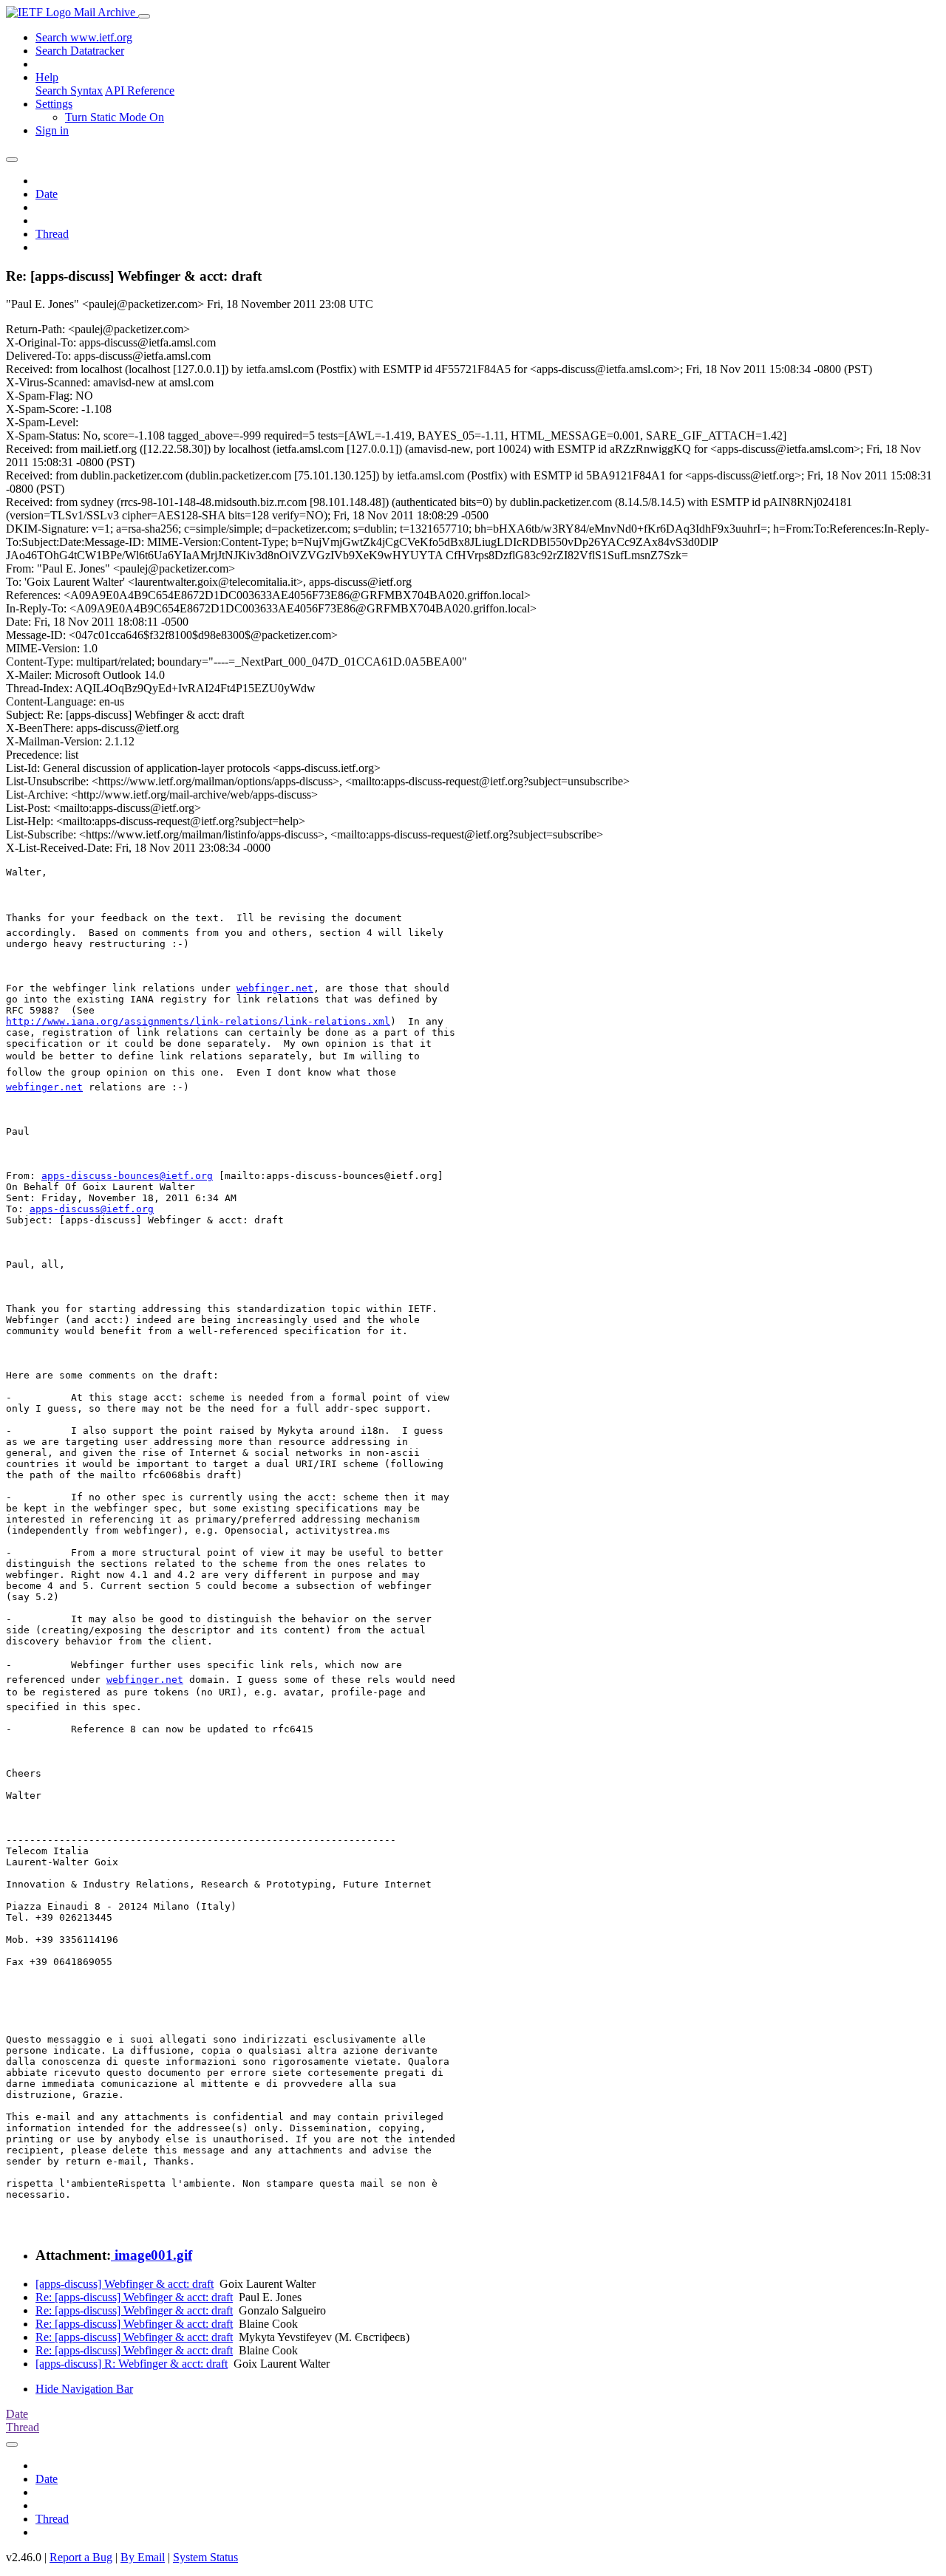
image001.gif (152, 2255)
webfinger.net (275, 988)
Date (47, 194)
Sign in (52, 130)
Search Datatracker (80, 51)
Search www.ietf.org (84, 37)
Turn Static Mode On (115, 117)
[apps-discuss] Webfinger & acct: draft (125, 2284)
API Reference (140, 90)
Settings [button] (54, 104)
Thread (52, 234)
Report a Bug (81, 2557)
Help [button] (47, 77)
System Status (205, 2557)
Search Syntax (69, 90)
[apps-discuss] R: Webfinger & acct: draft (132, 2364)
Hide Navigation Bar (84, 2389)
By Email (143, 2557)
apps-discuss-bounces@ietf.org (127, 1176)
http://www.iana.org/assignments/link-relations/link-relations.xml (198, 1021)
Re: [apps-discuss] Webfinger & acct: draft (134, 2297)
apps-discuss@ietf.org (92, 1209)
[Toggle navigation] (144, 16)
